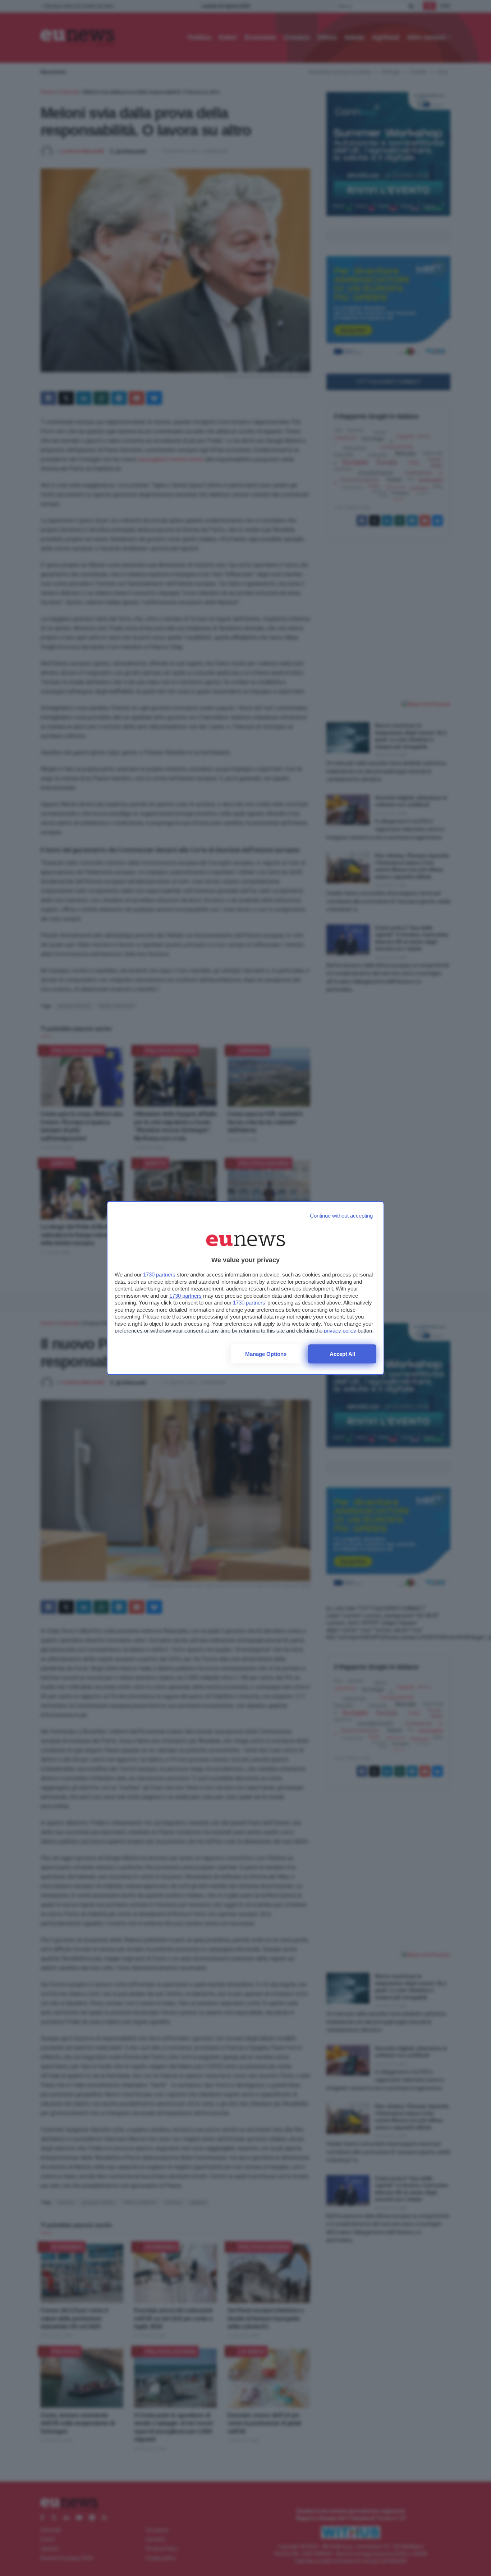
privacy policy (340, 1331)
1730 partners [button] (159, 1275)
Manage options (266, 1354)
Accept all (342, 1354)
